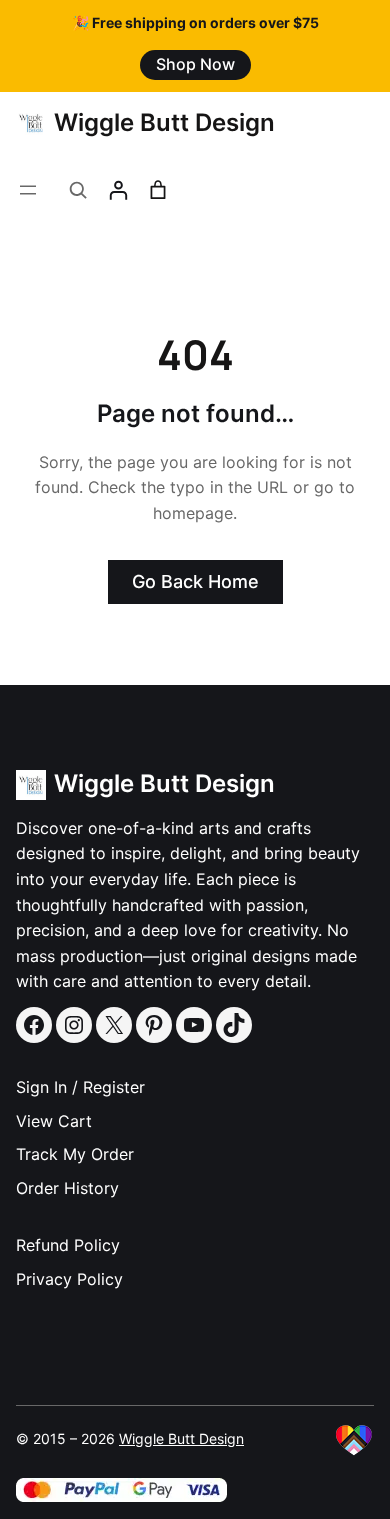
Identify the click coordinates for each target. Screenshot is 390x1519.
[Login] (118, 190)
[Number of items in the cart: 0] (158, 190)
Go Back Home (195, 581)
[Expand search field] (78, 190)
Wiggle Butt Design (164, 122)
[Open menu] (28, 190)
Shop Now (195, 64)
